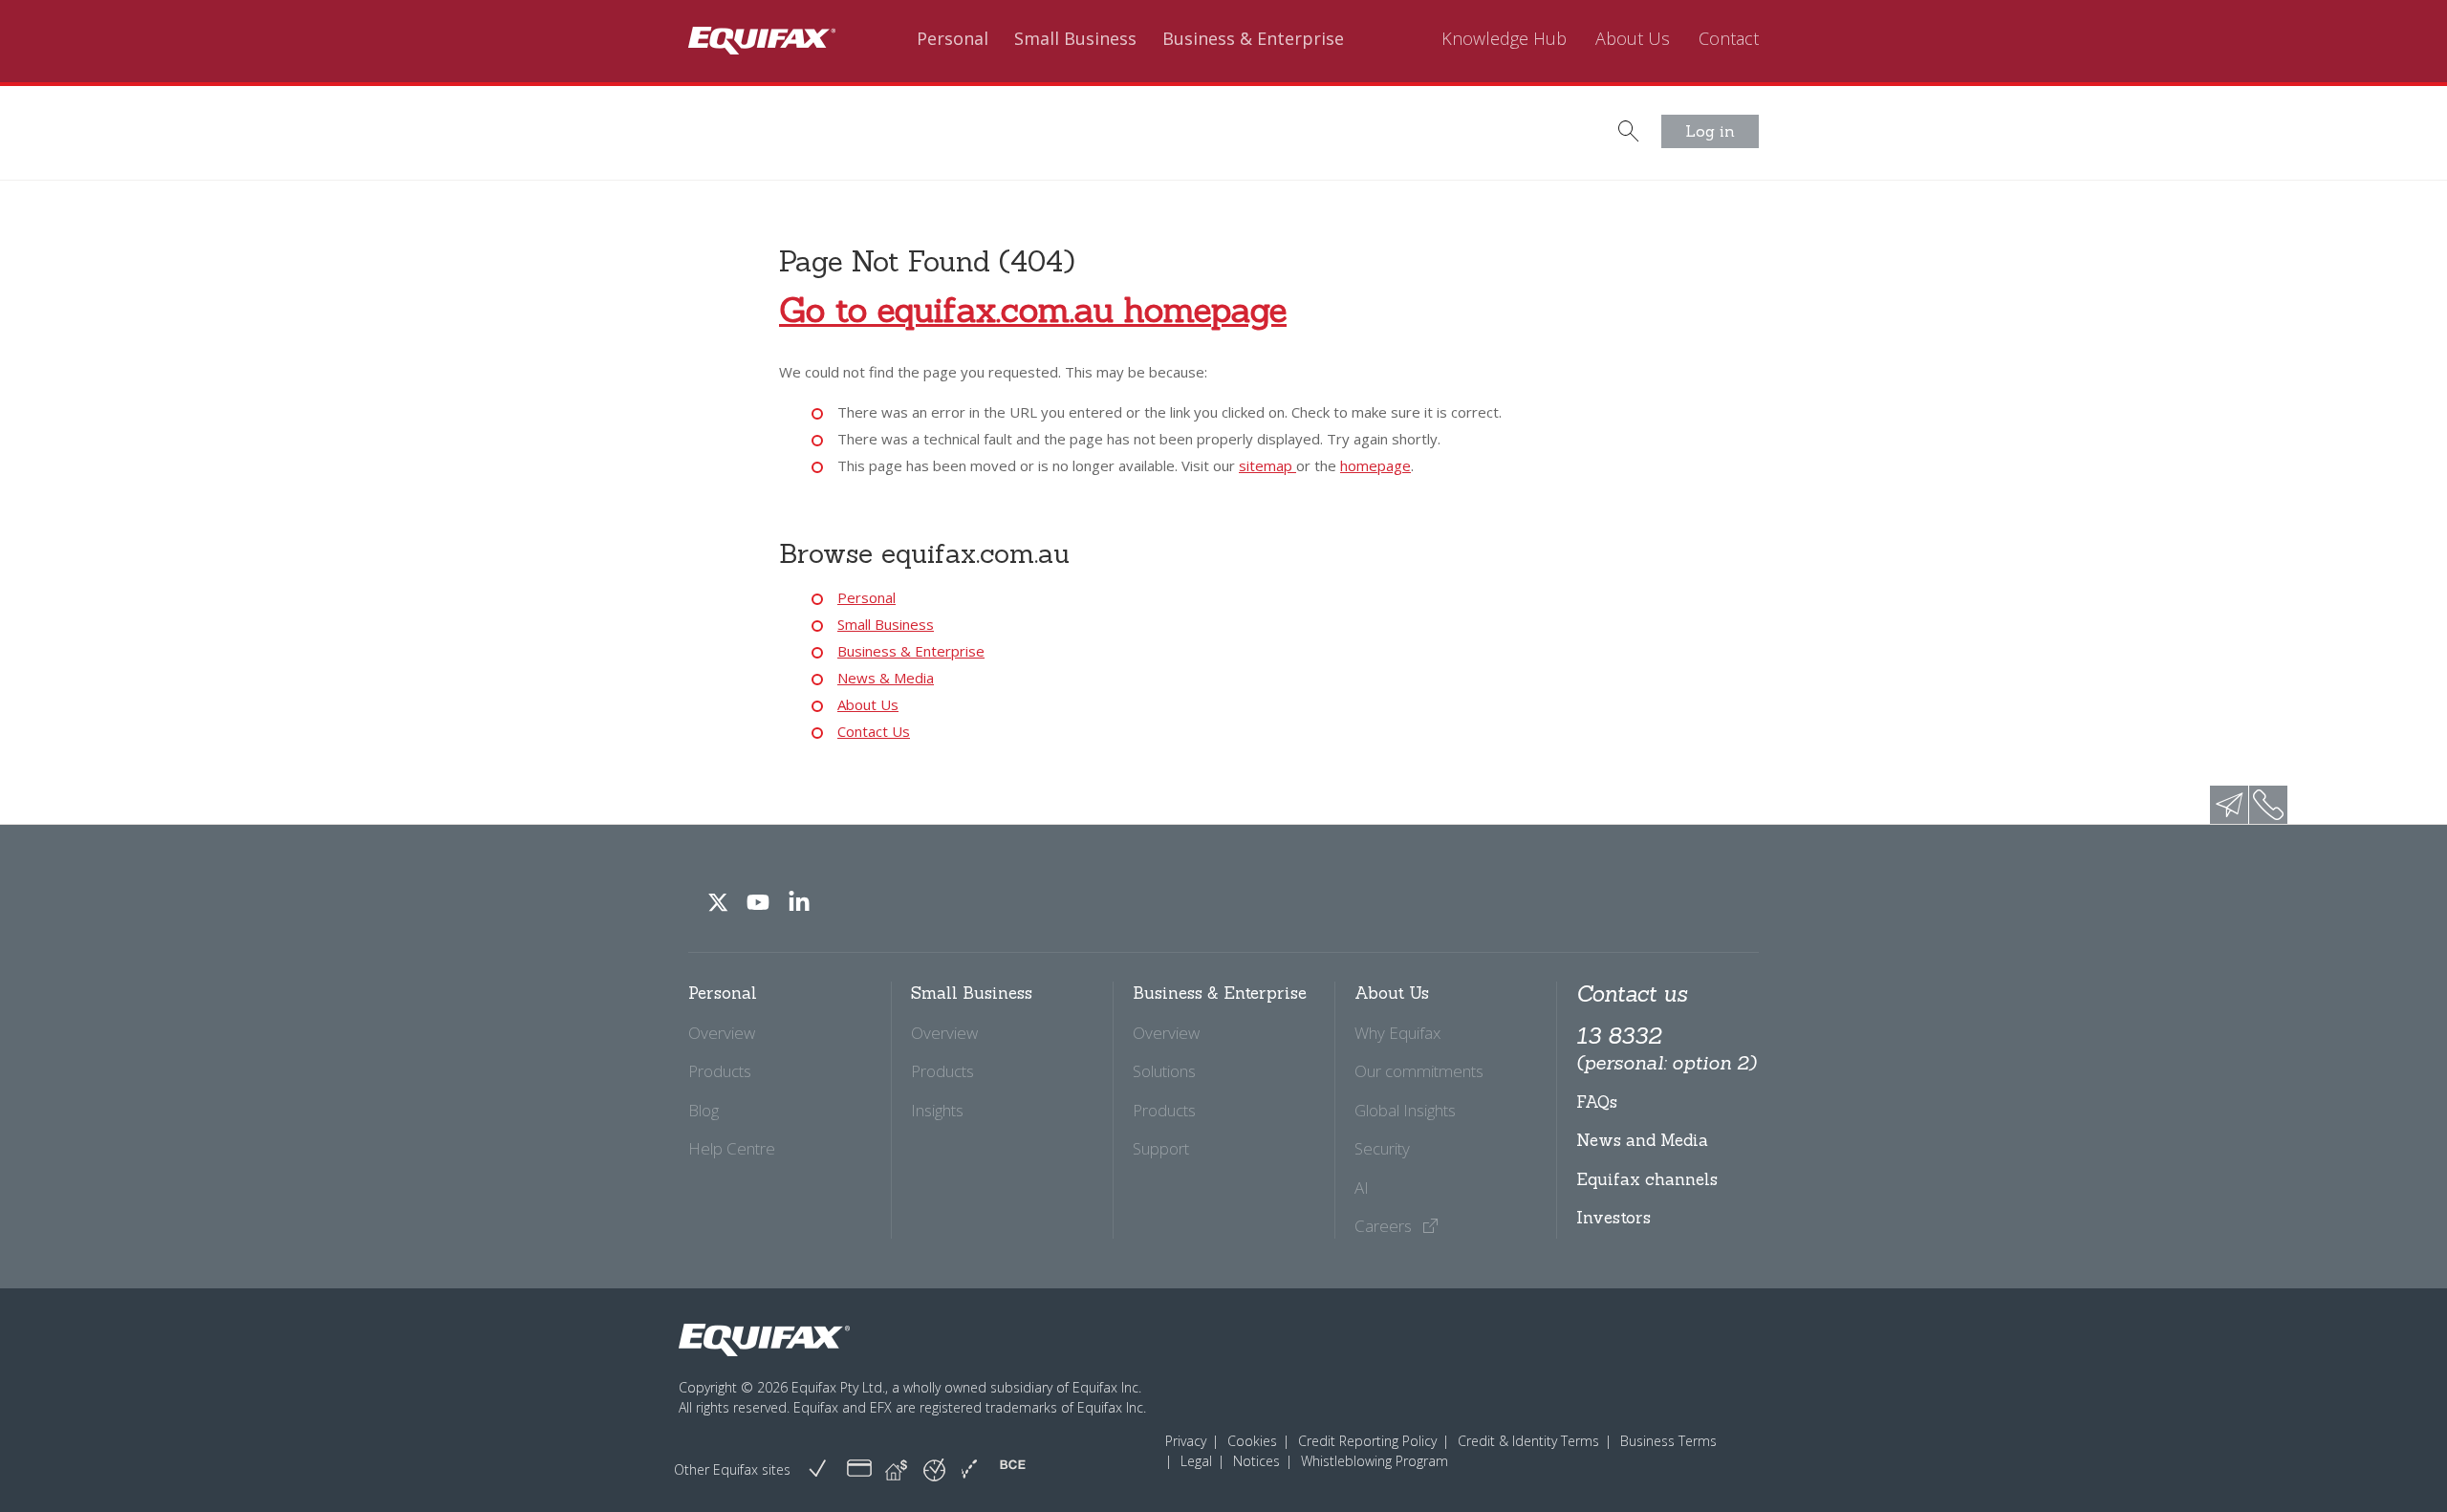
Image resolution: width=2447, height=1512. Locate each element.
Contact (1729, 39)
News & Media (886, 678)
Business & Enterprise (1253, 39)
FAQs (1597, 1102)
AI (1362, 1188)
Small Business (1075, 39)
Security (1382, 1148)
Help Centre (732, 1148)
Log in (1710, 131)
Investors (1613, 1218)
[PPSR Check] (934, 1469)
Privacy (1186, 1441)
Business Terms (1668, 1441)
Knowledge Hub (1504, 39)
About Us (1633, 39)
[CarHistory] (817, 1469)
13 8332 (1666, 1048)
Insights (937, 1110)
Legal (1196, 1461)
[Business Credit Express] (1013, 1469)
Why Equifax (1397, 1033)
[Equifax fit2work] (969, 1469)
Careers (1385, 1226)
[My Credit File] (859, 1469)
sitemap (1267, 465)
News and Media (1642, 1140)
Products (720, 1071)
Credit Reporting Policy (1367, 1441)
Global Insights (1405, 1110)
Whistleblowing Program (1375, 1461)
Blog (704, 1110)
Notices (1256, 1461)
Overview (722, 1033)
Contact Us (874, 731)
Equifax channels (1647, 1179)
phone (2268, 805)
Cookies (1252, 1441)
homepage (1375, 465)
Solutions (1164, 1071)
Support (1161, 1148)
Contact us (1632, 994)
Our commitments (1419, 1071)
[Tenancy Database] (896, 1469)
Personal (953, 39)
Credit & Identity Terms (1528, 1441)
